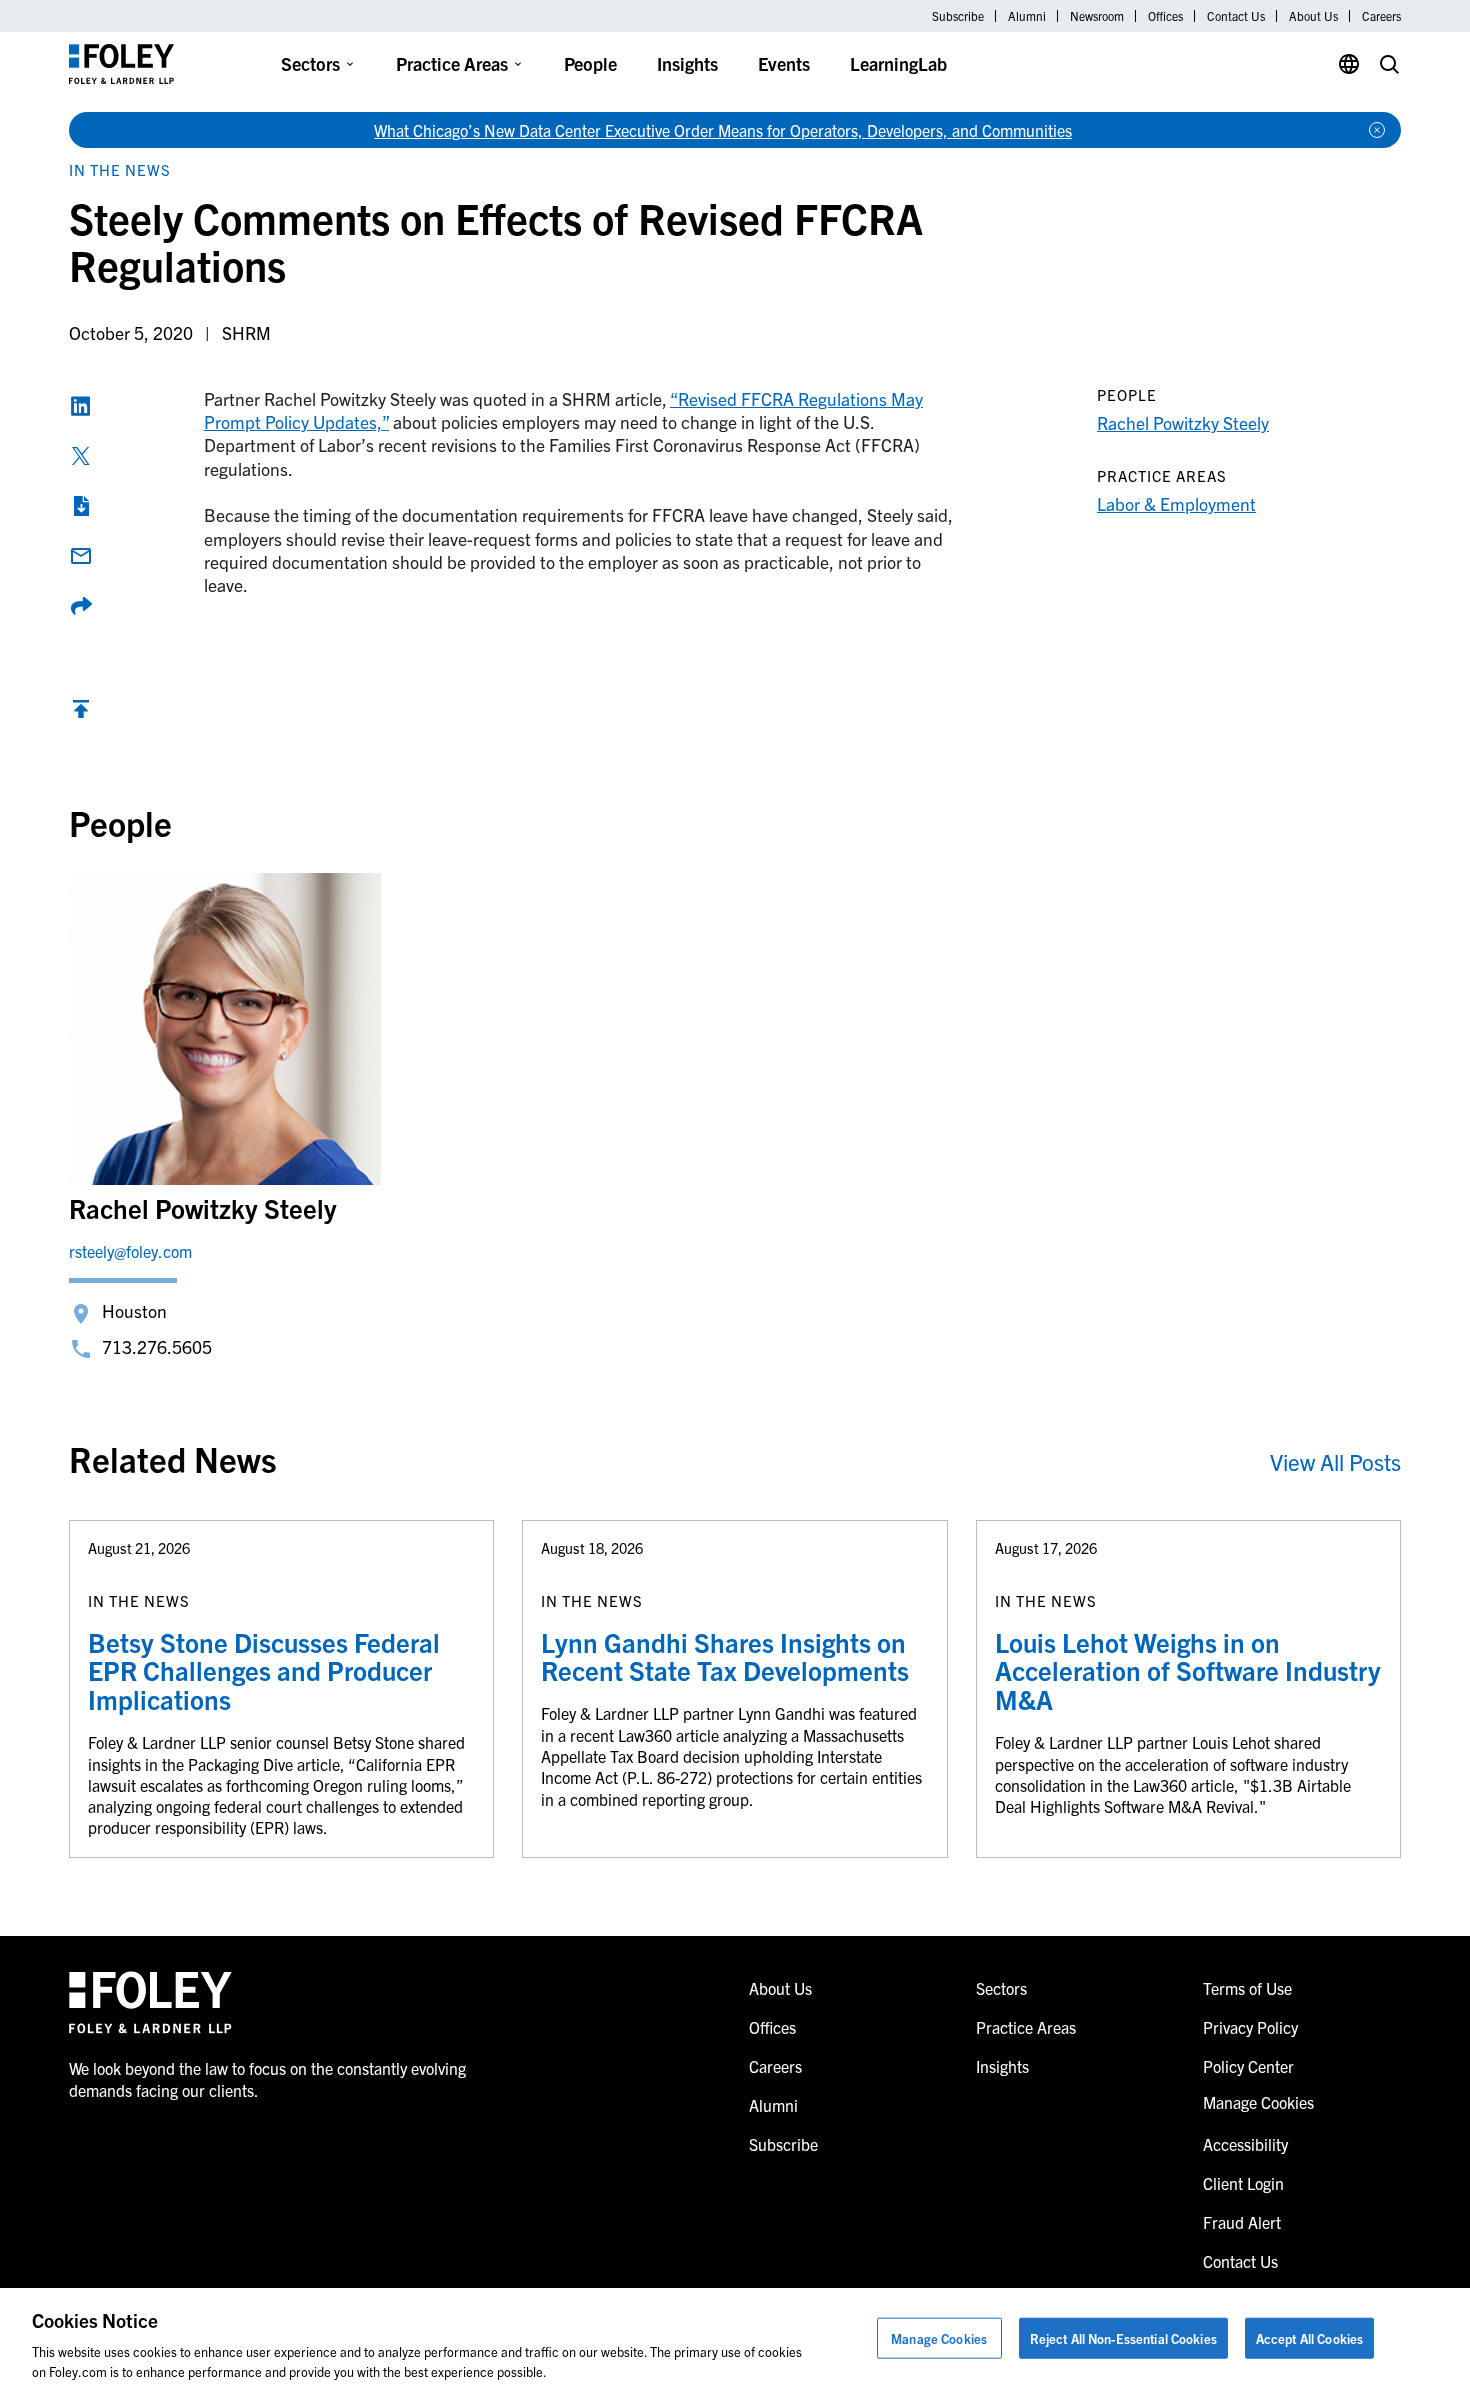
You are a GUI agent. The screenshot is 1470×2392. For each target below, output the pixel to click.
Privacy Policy (1250, 2027)
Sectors (310, 63)
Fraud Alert (1242, 2222)
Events (784, 63)
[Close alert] (1377, 130)
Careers (1381, 16)
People (590, 63)
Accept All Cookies (1309, 2338)
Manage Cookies (939, 2338)
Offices (1165, 16)
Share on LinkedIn (81, 406)
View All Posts (1335, 1461)
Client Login (1243, 2183)
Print (81, 506)
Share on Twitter (81, 456)
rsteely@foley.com (130, 1251)
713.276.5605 (157, 1346)
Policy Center (1248, 2066)
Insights (687, 63)
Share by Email (81, 556)
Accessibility (1245, 2144)
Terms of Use (1247, 1988)
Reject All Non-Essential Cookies (1123, 2338)
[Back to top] (81, 713)
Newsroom (1097, 16)
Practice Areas (452, 63)
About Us (1313, 16)
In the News (120, 169)
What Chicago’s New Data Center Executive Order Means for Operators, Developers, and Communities (723, 130)
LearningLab (898, 63)
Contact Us (1236, 16)
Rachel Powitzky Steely (1183, 422)
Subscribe (958, 16)
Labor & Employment (1176, 503)
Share (81, 606)
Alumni (1027, 16)
